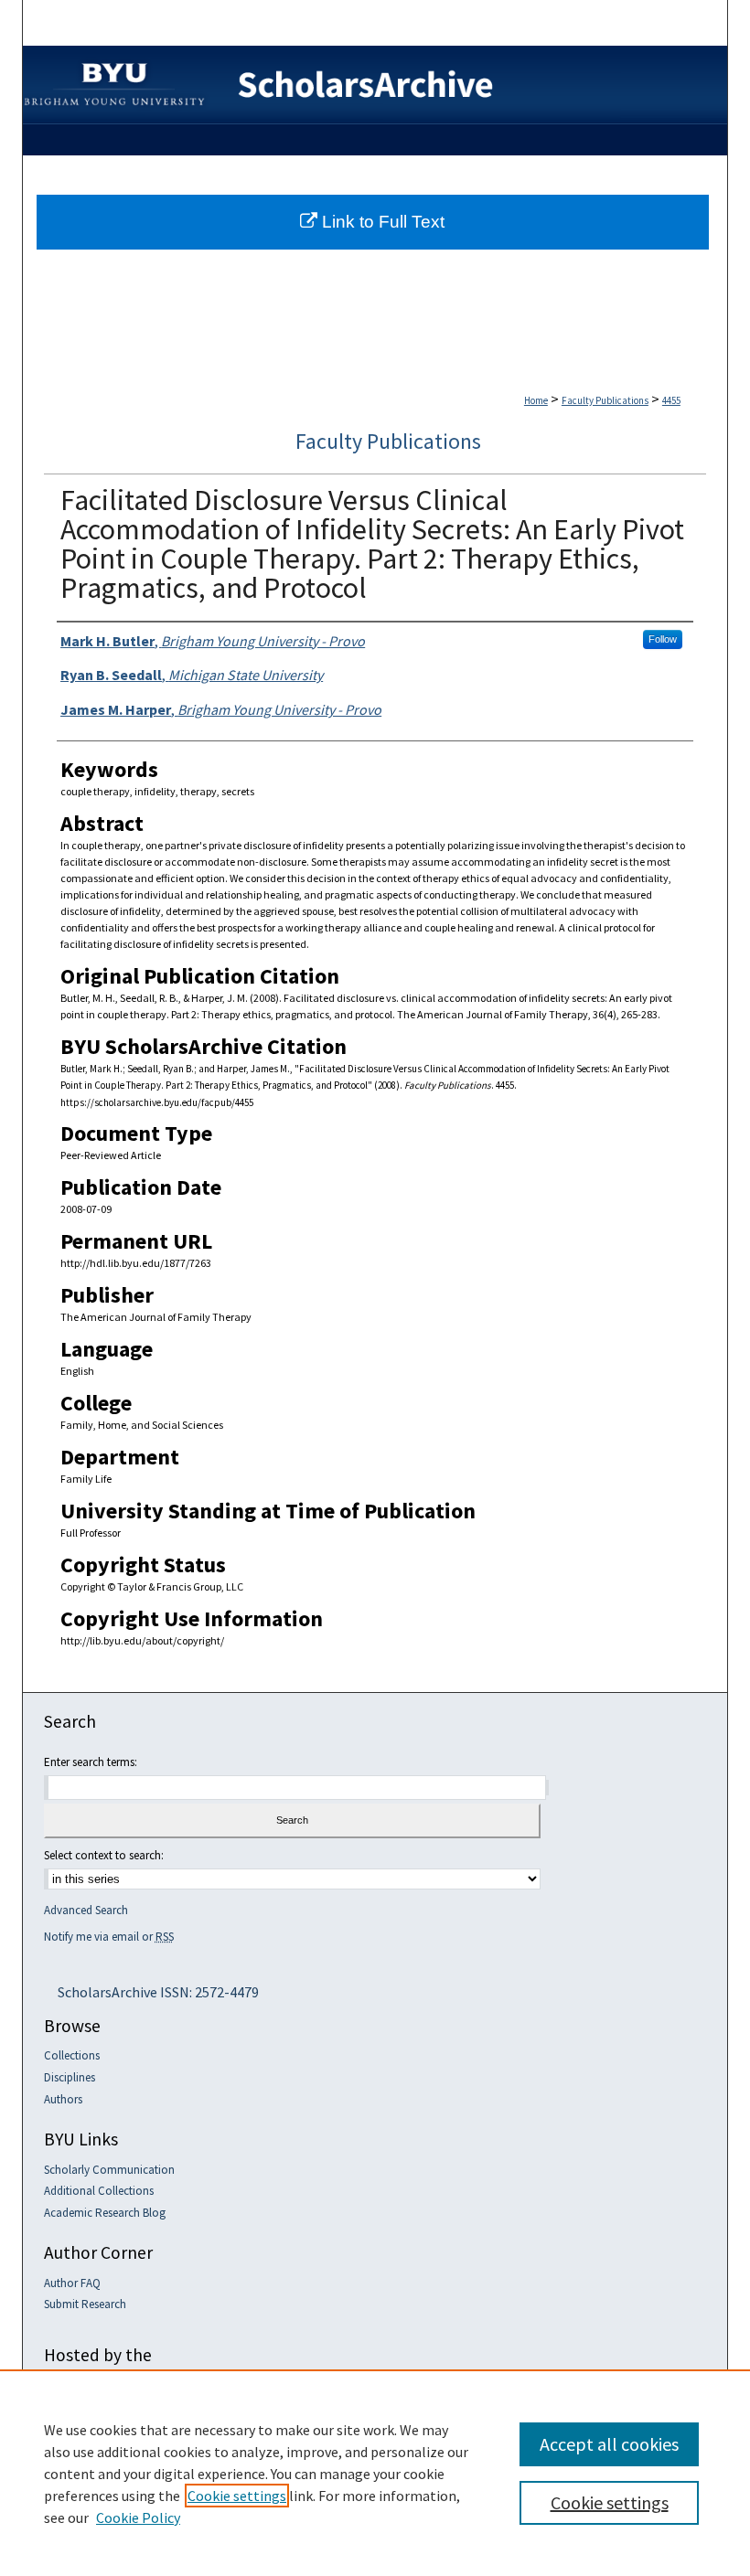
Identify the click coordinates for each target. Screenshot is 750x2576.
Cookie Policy (138, 2517)
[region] (375, 2473)
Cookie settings (237, 2496)
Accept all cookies (609, 2444)
